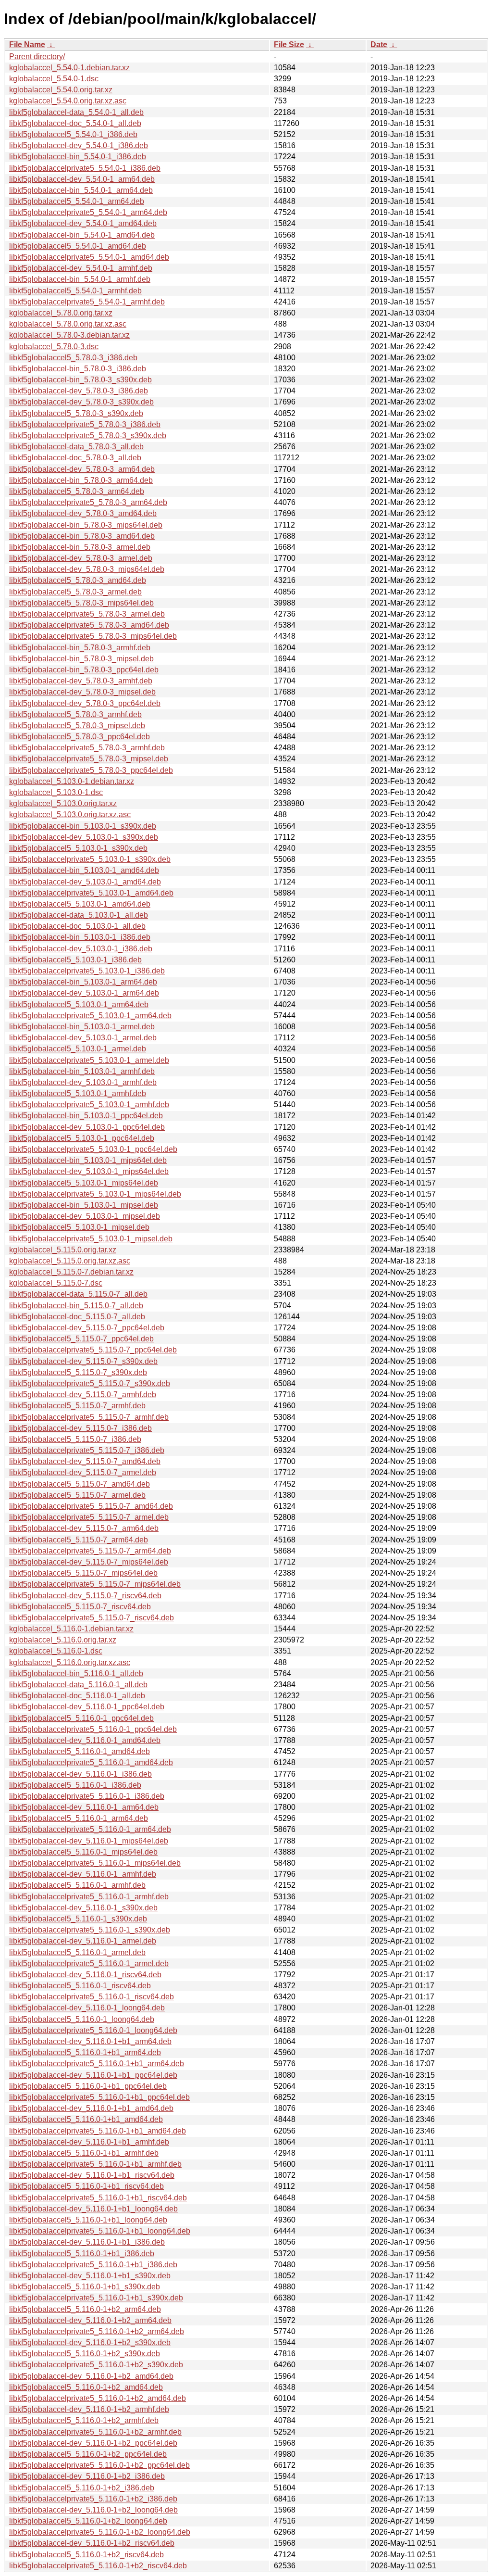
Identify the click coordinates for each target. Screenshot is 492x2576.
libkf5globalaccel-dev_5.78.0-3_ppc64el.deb (85, 703)
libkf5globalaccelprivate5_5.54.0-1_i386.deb (85, 168)
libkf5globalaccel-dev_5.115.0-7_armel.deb (83, 1472)
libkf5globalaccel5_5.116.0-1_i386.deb (75, 1785)
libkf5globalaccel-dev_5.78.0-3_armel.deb (81, 558)
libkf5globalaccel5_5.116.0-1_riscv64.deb (80, 1986)
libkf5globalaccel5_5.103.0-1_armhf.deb (78, 1093)
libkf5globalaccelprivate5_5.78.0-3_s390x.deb (88, 436)
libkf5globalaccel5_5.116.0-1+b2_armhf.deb (84, 2420)
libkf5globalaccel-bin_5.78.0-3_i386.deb (78, 369)
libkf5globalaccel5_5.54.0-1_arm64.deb (77, 201)
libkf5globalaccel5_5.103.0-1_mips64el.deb (84, 1183)
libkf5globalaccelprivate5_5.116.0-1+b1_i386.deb (93, 2265)
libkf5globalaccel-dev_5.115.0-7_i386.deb (80, 1428)
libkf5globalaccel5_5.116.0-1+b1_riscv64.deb (86, 2186)
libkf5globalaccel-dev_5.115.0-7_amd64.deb (85, 1461)
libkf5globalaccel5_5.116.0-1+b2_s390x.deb (85, 2354)
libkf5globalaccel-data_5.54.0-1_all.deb (76, 112)
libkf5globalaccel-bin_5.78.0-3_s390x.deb (80, 380)
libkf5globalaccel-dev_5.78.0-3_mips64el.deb (87, 569)
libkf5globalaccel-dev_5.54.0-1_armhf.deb (81, 268)
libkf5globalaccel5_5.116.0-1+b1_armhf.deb (84, 2153)
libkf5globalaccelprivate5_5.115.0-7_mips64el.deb (95, 1584)
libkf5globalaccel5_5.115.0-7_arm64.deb (79, 1540)
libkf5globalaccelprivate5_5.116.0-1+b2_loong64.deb (100, 2532)
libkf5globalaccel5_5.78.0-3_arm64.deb (77, 491)
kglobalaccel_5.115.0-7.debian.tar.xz (71, 1272)
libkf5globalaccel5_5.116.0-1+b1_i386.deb (82, 2254)
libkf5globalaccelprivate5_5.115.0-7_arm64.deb (90, 1551)
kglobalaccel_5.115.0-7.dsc (56, 1283)
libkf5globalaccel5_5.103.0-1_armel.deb (78, 1049)
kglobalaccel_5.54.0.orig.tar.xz (61, 90)
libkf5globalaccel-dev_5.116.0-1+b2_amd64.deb (91, 2376)
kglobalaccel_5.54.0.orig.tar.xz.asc (68, 101)
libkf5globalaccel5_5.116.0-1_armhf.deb (77, 1885)
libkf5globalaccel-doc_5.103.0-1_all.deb (77, 926)
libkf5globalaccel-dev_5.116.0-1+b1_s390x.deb (90, 2276)
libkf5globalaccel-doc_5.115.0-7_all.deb (77, 1317)
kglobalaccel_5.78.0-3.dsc (54, 347)
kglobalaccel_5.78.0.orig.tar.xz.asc (68, 324)
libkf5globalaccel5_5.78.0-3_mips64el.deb (81, 603)
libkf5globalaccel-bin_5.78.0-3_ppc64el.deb (84, 670)
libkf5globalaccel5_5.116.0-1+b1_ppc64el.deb (88, 2086)
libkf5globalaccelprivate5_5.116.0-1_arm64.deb (90, 1829)
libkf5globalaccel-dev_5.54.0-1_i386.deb (79, 145)
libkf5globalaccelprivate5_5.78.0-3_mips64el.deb (93, 636)
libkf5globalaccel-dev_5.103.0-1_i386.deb (81, 949)
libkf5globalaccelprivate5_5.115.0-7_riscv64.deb (92, 1618)
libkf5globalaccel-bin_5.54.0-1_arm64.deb (81, 190)
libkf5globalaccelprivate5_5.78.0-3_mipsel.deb (89, 759)
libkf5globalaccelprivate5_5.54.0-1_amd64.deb (89, 257)
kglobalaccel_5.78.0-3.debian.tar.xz (69, 335)
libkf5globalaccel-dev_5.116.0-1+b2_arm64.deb (90, 2320)
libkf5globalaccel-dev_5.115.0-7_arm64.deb (84, 1528)
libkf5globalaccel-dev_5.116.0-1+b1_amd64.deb (91, 2108)
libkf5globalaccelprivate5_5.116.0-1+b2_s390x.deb (96, 2365)
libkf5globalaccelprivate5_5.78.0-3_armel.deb (87, 614)
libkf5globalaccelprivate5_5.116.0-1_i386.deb (87, 1796)
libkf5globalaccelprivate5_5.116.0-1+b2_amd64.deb (98, 2398)
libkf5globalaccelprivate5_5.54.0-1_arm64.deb (88, 212)
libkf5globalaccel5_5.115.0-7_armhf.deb (77, 1406)
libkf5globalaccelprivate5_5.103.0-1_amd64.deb (91, 893)
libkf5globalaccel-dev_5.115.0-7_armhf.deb (83, 1395)
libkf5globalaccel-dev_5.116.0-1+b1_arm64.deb (90, 2041)
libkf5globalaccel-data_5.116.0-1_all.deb (78, 1685)
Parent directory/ (37, 57)
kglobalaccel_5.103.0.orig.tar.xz (63, 803)
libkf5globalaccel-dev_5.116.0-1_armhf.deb (83, 1874)
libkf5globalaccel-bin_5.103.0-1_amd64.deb (84, 870)
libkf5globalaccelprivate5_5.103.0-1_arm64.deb (90, 1016)
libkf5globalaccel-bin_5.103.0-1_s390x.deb (83, 826)
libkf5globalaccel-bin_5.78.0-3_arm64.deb (81, 480)
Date (379, 44)
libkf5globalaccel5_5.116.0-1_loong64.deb (82, 2019)
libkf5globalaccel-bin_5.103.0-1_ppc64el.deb (86, 1116)
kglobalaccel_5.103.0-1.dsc (56, 792)
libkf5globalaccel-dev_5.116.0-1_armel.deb (83, 1941)
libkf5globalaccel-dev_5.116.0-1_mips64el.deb (89, 1841)
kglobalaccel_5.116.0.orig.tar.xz (63, 1640)
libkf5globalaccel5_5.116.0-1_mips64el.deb (83, 1852)
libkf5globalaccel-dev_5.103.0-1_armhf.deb (83, 1082)
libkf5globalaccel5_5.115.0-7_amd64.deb (80, 1484)
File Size (289, 44)
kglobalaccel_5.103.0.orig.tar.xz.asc (70, 814)
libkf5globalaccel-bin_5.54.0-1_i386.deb (78, 157)
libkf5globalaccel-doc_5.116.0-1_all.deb (77, 1696)
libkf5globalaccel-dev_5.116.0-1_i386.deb (80, 1774)
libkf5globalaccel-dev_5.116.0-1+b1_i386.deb (87, 2242)
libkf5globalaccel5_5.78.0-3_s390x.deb (76, 413)
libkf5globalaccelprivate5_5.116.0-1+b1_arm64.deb (97, 2064)
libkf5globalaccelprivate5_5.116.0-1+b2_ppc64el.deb (99, 2465)
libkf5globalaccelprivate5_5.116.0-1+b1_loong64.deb (100, 2231)
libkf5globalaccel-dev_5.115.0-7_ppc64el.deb (87, 1328)
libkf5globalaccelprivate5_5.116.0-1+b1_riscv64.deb (98, 2198)
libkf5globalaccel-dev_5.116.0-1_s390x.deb (83, 1908)
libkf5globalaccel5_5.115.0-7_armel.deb (77, 1495)
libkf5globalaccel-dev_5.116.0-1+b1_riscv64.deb (92, 2175)
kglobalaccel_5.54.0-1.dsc (54, 79)
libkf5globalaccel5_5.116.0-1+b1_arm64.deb (85, 2052)
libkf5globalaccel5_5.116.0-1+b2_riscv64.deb (86, 2555)
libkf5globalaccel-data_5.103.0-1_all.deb (79, 915)
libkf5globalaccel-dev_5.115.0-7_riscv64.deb (85, 1596)
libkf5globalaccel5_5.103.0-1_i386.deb (75, 960)
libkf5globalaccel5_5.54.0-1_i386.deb (73, 134)
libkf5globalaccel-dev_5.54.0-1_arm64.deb (82, 179)
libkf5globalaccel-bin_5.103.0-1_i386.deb (80, 937)
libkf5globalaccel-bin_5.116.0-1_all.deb (76, 1673)
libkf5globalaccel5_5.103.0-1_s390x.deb (78, 848)
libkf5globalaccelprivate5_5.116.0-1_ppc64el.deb (93, 1729)
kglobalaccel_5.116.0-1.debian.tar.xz (71, 1629)
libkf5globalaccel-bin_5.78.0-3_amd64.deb (82, 536)
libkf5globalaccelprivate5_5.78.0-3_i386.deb (85, 424)
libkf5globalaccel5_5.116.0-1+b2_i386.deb (82, 2488)
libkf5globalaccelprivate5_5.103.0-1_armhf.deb (89, 1105)
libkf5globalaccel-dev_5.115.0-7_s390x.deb (83, 1361)
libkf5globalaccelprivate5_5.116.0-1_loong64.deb (93, 2030)
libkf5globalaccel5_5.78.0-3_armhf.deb (75, 714)
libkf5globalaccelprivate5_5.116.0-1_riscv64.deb (92, 1997)
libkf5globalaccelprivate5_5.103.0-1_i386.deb (87, 971)
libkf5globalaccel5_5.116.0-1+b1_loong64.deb (88, 2220)
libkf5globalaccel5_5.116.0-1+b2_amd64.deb (86, 2387)
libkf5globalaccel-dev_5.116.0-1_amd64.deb (85, 1740)
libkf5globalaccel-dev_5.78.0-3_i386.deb (79, 391)
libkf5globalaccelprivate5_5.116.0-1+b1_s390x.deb (96, 2298)
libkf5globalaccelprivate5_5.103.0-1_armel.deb (89, 1060)
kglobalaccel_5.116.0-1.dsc (56, 1651)
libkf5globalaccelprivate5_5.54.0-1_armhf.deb (87, 302)
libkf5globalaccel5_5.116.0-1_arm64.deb (79, 1818)
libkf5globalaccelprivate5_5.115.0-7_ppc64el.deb (93, 1350)
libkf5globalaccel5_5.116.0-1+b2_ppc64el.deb (88, 2454)
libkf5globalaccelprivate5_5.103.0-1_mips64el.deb (95, 1194)
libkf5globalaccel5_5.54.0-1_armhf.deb (75, 291)
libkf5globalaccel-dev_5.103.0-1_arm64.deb (84, 993)
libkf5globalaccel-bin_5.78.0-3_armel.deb (80, 547)
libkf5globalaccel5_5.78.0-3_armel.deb (75, 592)
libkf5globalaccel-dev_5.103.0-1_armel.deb (83, 1038)
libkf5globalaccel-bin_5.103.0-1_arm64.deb (83, 982)
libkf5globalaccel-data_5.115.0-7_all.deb (78, 1294)
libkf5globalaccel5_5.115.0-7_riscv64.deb (80, 1607)
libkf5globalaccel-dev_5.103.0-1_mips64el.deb (89, 1171)
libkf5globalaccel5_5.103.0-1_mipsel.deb (79, 1227)
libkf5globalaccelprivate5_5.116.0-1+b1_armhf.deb (95, 2164)
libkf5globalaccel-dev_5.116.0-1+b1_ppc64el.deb (93, 2075)
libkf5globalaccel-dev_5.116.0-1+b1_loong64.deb (93, 2209)
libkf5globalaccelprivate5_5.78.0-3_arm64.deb (88, 502)
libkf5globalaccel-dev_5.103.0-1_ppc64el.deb (87, 1127)
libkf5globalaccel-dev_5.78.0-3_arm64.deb (82, 469)
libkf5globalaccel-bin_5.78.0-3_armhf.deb (80, 648)
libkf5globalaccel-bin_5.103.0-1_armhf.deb (82, 1071)
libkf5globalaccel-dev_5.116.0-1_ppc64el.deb (87, 1707)
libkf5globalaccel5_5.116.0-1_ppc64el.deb (81, 1718)
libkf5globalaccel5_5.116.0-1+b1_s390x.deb (85, 2287)
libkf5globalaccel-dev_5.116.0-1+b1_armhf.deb (89, 2142)
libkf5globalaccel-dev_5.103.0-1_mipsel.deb (85, 1216)
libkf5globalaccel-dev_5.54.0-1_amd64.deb (83, 223)
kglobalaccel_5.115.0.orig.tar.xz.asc (70, 1261)
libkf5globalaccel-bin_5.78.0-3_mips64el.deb (86, 525)
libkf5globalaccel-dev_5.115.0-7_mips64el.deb (89, 1562)
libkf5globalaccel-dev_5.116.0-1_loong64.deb (87, 2008)
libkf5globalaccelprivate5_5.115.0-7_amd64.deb (91, 1506)
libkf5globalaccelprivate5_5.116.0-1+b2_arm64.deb (97, 2331)
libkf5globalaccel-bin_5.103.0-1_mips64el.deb (88, 1160)
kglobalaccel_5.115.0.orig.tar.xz (63, 1250)
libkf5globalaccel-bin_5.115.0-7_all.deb (76, 1306)
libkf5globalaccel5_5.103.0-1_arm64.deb (79, 1004)
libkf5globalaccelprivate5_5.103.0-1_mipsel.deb (91, 1239)
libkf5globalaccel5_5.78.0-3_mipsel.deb (77, 726)
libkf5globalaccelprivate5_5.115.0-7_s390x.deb (90, 1383)
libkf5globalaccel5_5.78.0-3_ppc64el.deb (80, 737)
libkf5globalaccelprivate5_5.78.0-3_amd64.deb (89, 625)
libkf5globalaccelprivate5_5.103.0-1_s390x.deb (90, 859)
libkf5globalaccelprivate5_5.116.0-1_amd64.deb (91, 1762)
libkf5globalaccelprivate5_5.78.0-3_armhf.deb (87, 748)
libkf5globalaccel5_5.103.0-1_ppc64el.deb (82, 1138)
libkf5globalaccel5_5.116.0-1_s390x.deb (78, 1919)
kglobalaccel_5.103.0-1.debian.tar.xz (72, 781)
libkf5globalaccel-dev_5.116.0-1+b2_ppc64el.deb (93, 2443)
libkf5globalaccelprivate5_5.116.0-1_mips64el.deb (95, 1863)
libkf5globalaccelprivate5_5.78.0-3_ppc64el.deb (91, 770)
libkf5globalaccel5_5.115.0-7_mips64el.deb (83, 1573)
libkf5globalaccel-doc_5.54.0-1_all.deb (75, 123)
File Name (27, 44)
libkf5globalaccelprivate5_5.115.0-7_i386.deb (87, 1450)
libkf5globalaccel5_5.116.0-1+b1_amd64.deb (86, 2119)
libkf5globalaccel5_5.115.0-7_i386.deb (75, 1439)
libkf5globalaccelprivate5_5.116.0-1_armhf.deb (89, 1897)
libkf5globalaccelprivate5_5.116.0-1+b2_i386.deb (93, 2499)
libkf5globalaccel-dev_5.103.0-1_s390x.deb (84, 837)
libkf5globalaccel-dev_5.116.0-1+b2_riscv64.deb (92, 2543)
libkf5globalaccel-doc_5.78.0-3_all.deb (75, 458)
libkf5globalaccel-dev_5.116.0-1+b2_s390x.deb (90, 2342)
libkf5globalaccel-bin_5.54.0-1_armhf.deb (80, 279)
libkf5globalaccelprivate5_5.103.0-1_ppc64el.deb (93, 1149)
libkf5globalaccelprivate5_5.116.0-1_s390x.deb (90, 1930)
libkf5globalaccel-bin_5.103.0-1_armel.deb (82, 1027)
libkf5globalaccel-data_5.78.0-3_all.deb (76, 447)
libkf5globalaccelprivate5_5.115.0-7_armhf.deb (89, 1417)
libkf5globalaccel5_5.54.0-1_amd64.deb (78, 246)
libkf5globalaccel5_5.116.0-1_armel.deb (77, 1952)
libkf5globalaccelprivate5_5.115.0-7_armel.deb (89, 1517)
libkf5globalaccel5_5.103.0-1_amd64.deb (80, 904)
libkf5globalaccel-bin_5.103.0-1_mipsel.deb (84, 1205)
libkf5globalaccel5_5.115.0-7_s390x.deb (78, 1372)
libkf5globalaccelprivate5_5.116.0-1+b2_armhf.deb (95, 2432)
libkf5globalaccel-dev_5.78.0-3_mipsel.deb (82, 692)
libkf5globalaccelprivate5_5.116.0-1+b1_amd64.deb (98, 2131)
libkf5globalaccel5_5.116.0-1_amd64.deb (80, 1751)
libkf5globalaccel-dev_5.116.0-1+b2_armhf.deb (89, 2409)
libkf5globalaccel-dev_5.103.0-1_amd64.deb (85, 882)
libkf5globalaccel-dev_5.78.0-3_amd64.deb (83, 513)
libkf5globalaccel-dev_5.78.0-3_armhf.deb (81, 681)
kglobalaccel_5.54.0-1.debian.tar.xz (69, 68)
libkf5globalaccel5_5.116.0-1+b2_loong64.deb (88, 2521)
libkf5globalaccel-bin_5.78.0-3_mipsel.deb (81, 659)
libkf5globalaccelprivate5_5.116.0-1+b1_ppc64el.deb (99, 2097)
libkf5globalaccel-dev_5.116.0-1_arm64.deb (84, 1807)
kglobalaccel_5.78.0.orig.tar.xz (61, 313)
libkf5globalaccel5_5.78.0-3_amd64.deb (78, 580)
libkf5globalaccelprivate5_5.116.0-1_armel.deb (89, 1964)
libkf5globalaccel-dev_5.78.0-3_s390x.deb (81, 402)
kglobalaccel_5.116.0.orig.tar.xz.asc (70, 1662)
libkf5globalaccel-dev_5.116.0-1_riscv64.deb (85, 1975)
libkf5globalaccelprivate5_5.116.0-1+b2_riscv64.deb (98, 2566)
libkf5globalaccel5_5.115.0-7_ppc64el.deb (81, 1339)
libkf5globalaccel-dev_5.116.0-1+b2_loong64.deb (93, 2510)
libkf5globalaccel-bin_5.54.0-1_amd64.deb (82, 235)
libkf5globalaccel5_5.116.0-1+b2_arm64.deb (85, 2309)
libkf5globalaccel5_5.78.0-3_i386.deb (73, 358)
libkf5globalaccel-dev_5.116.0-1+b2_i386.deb (87, 2476)
